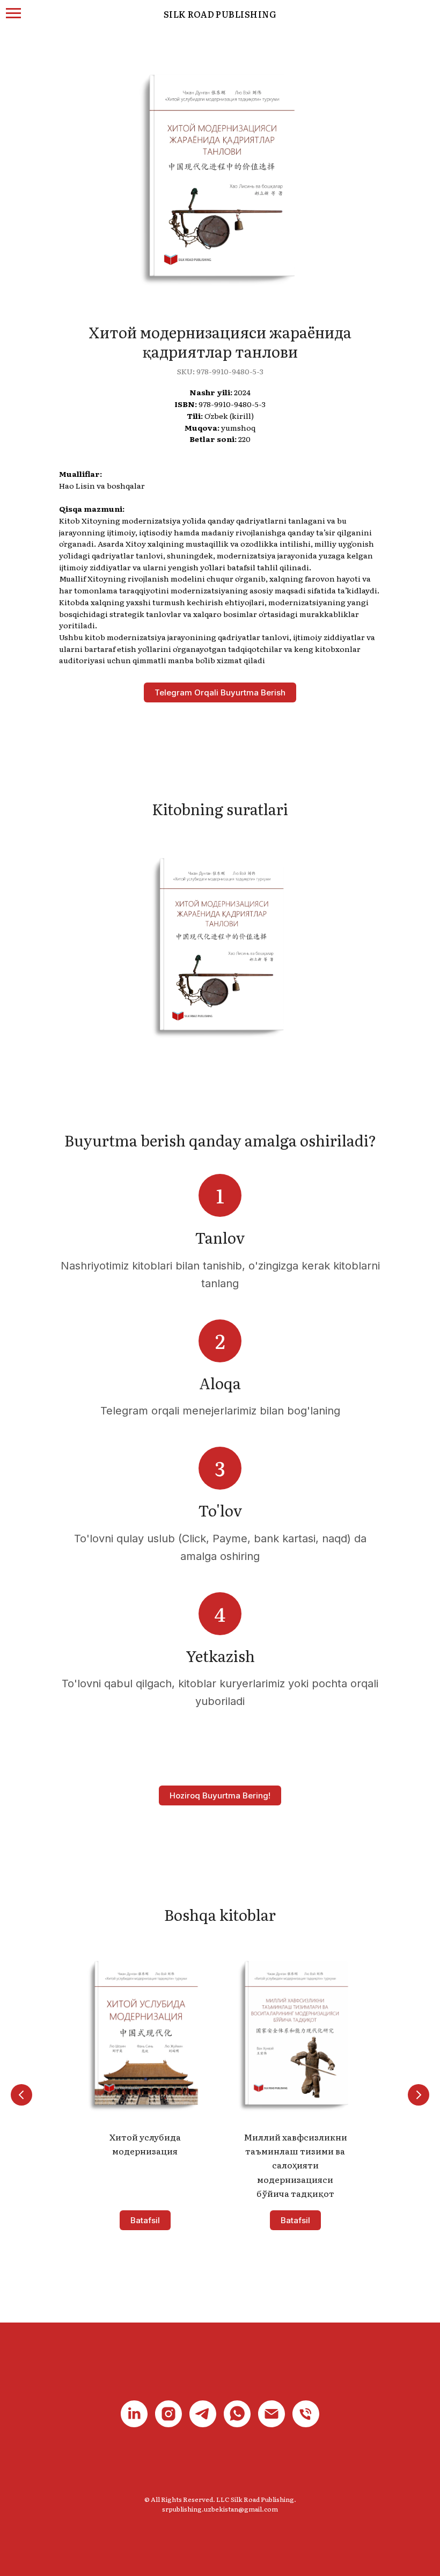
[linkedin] (134, 2414)
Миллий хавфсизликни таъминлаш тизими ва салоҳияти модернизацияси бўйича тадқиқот (295, 2165)
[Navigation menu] (13, 13)
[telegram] (203, 2414)
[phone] (306, 2414)
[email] (272, 2414)
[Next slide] (419, 2095)
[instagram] (168, 2414)
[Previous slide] (21, 2095)
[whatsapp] (237, 2414)
